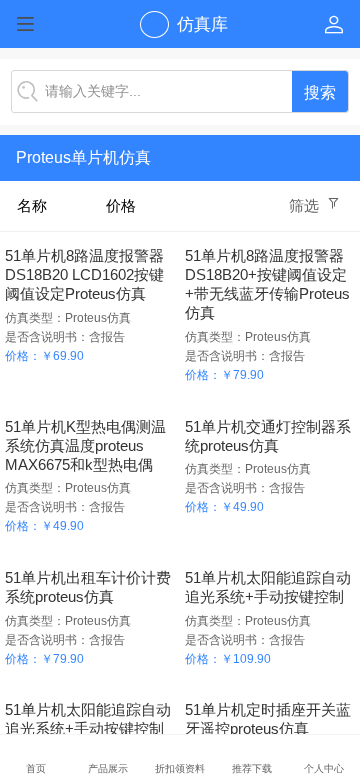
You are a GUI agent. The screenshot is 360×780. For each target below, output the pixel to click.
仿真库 (202, 24)
